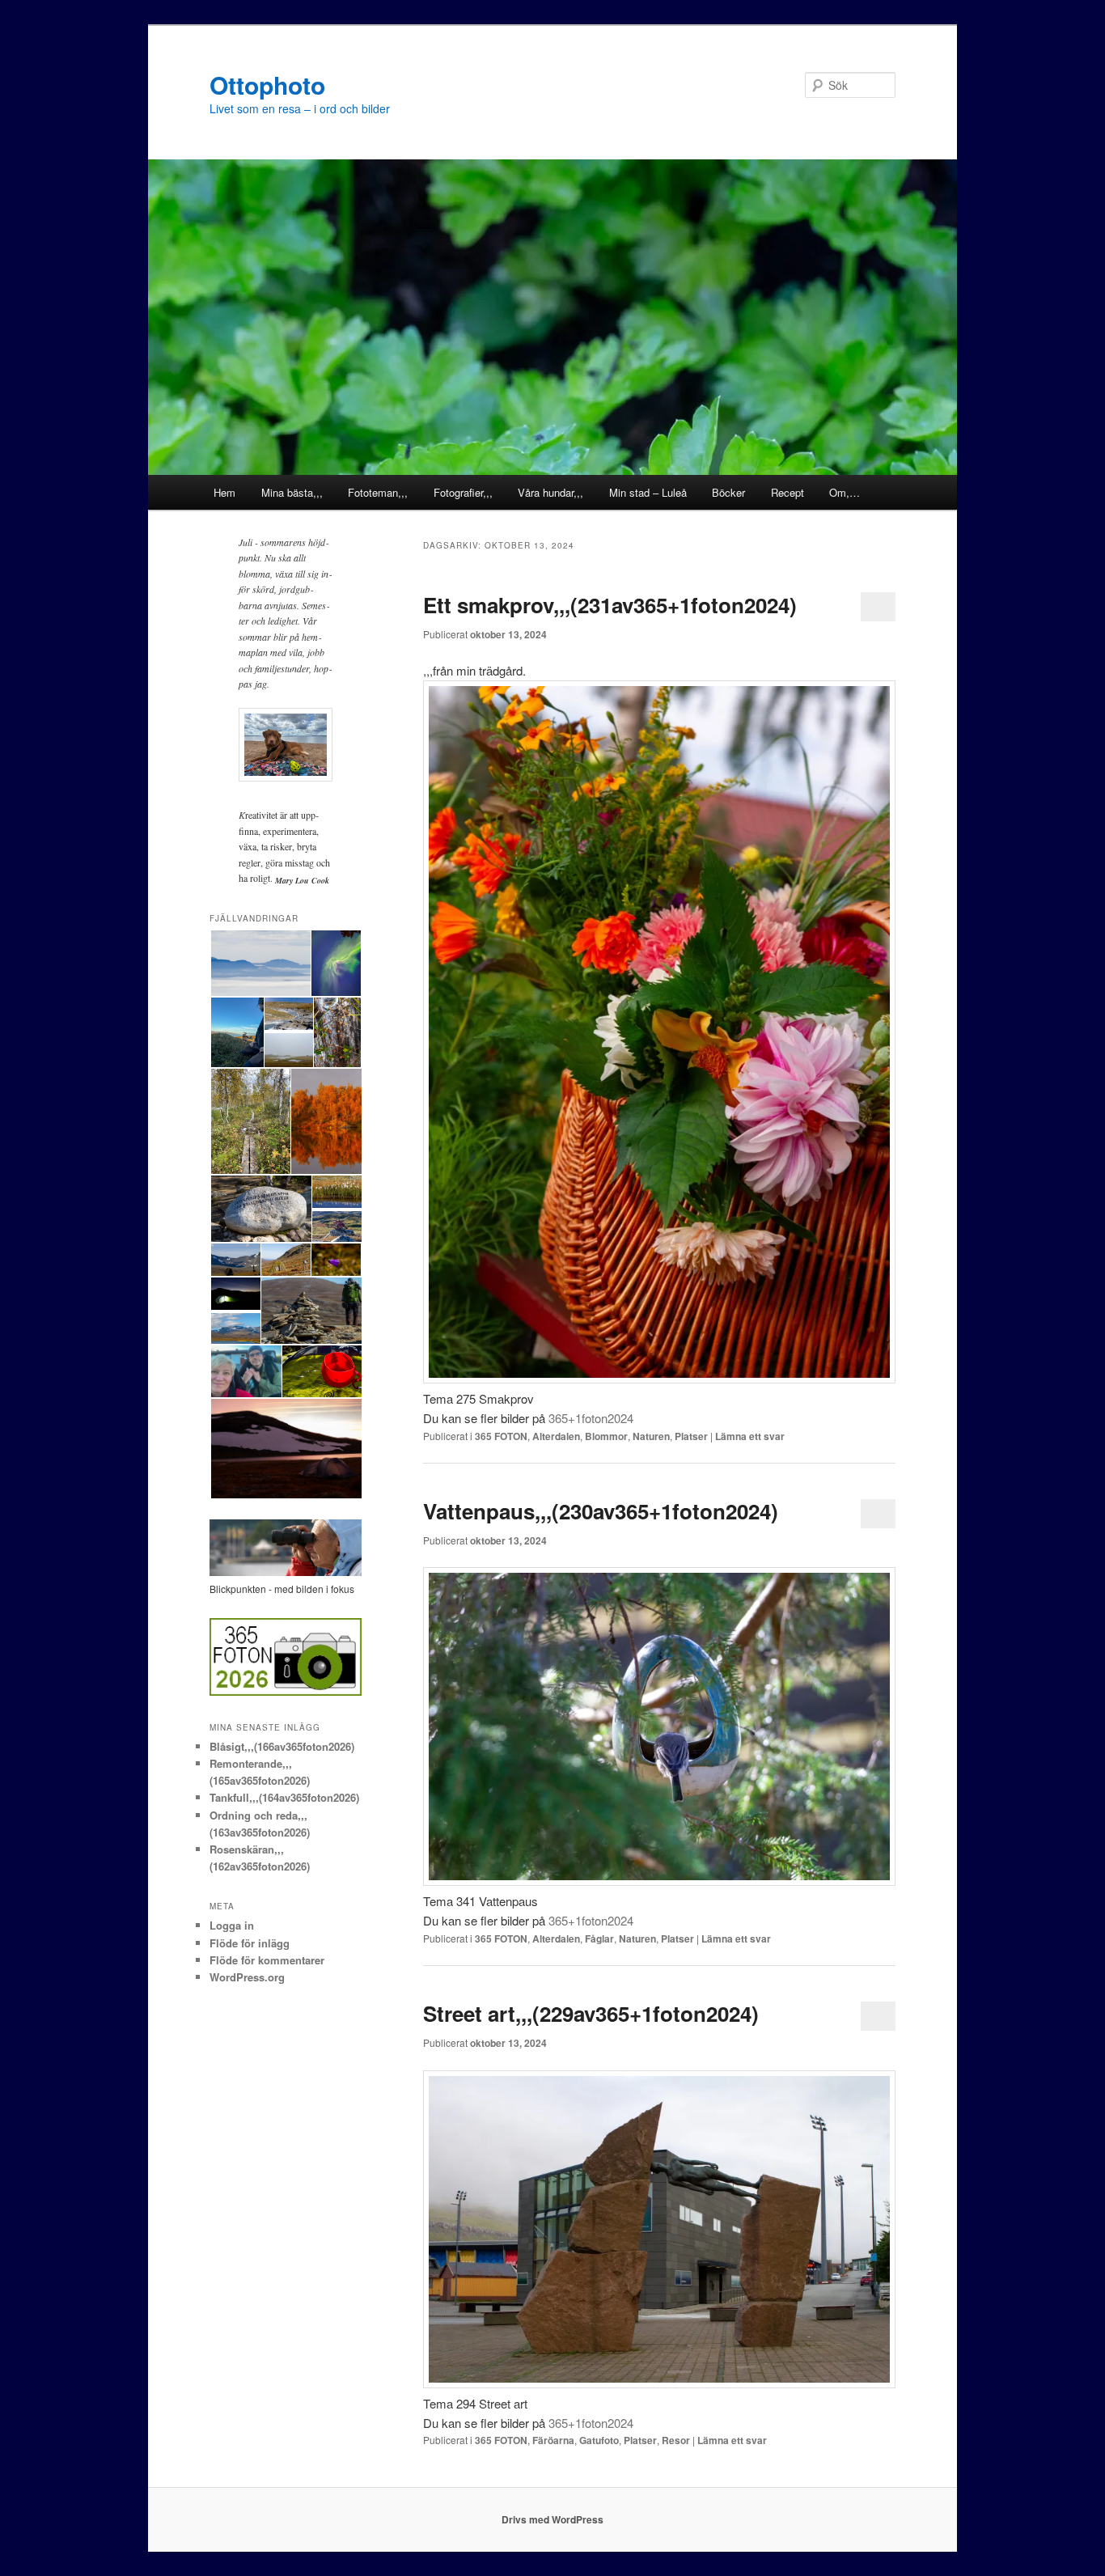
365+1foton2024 (591, 1418)
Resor (676, 2440)
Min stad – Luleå (648, 492)
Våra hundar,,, (550, 492)
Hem (224, 492)
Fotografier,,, (463, 492)
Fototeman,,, (378, 492)
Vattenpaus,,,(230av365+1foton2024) (601, 1511)
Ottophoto (267, 85)
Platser (691, 1436)
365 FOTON (501, 1436)
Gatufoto (599, 2440)
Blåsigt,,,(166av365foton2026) (282, 1746)
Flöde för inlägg (250, 1943)
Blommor (606, 1436)
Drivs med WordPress (552, 2519)
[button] (260, 964)
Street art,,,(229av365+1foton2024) (591, 2013)
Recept (787, 492)
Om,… (845, 492)
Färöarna (553, 2440)
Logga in (232, 1925)
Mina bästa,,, (292, 492)
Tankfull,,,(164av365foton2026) (284, 1797)
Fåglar (599, 1938)
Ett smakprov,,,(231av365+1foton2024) (610, 605)
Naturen (651, 1436)
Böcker (728, 492)
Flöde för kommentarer (267, 1960)
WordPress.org (247, 1977)
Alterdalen (556, 1436)
